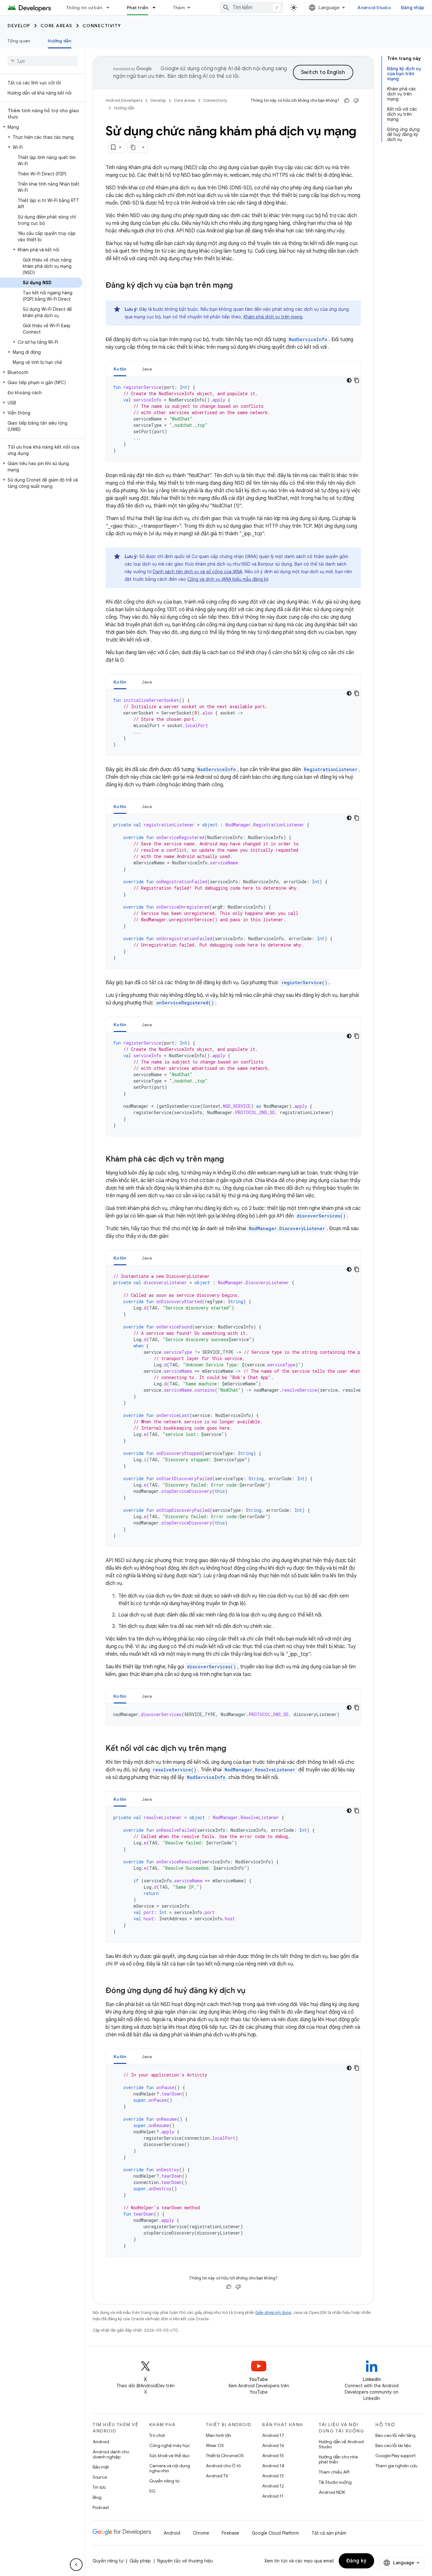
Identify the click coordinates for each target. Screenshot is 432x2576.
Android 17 (273, 2435)
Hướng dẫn (59, 41)
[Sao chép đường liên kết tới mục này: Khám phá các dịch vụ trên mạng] (230, 1160)
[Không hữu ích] (356, 101)
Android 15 (273, 2456)
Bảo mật (101, 2467)
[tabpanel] (233, 419)
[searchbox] (43, 61)
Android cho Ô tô (223, 2466)
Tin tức (99, 2487)
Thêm (179, 8)
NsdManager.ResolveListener (260, 1770)
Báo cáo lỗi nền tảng (395, 2435)
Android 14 (273, 2466)
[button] (41, 127)
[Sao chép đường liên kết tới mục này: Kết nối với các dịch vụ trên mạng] (232, 1749)
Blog (97, 2497)
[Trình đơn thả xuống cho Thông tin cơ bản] (111, 8)
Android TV (217, 2476)
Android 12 (273, 2486)
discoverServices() (321, 1216)
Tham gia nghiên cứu (396, 2466)
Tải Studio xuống (335, 2482)
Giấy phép (140, 2561)
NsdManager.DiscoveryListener (287, 1228)
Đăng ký (357, 2561)
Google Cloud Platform (275, 2533)
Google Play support (395, 2456)
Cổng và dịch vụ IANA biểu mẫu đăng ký (228, 579)
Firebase (230, 2533)
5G (152, 2491)
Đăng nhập (413, 8)
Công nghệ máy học (170, 2445)
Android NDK (332, 2492)
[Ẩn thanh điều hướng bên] (76, 2565)
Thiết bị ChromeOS (225, 2456)
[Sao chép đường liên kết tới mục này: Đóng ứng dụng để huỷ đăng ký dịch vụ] (252, 1991)
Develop (19, 26)
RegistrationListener (331, 769)
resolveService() (175, 1770)
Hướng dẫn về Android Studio (341, 2444)
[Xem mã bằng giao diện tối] (349, 380)
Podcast (101, 2507)
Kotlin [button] (120, 369)
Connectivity (102, 26)
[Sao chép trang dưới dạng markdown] (133, 147)
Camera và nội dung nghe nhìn (170, 2468)
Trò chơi (157, 2435)
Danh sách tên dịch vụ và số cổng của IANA (197, 572)
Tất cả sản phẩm (329, 2533)
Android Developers (124, 100)
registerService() (304, 982)
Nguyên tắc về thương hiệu (185, 2561)
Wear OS (215, 2445)
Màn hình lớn (219, 2435)
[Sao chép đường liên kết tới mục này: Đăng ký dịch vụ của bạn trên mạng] (239, 286)
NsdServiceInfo (308, 339)
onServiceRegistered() (185, 1003)
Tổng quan (19, 41)
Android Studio (374, 8)
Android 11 (273, 2496)
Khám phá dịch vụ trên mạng (273, 317)
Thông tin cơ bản (84, 8)
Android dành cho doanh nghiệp (111, 2454)
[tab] (120, 369)
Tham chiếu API (334, 2472)
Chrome (201, 2533)
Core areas (56, 26)
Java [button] (147, 369)
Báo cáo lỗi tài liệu (393, 2445)
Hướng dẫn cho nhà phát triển (338, 2459)
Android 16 (273, 2445)
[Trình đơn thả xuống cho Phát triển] (157, 8)
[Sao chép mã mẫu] (357, 380)
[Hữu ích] (347, 101)
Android (101, 2442)
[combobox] (251, 8)
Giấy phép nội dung (273, 2312)
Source (100, 2477)
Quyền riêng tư (164, 2481)
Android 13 (273, 2476)
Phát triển (138, 8)
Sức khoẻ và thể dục (170, 2456)
